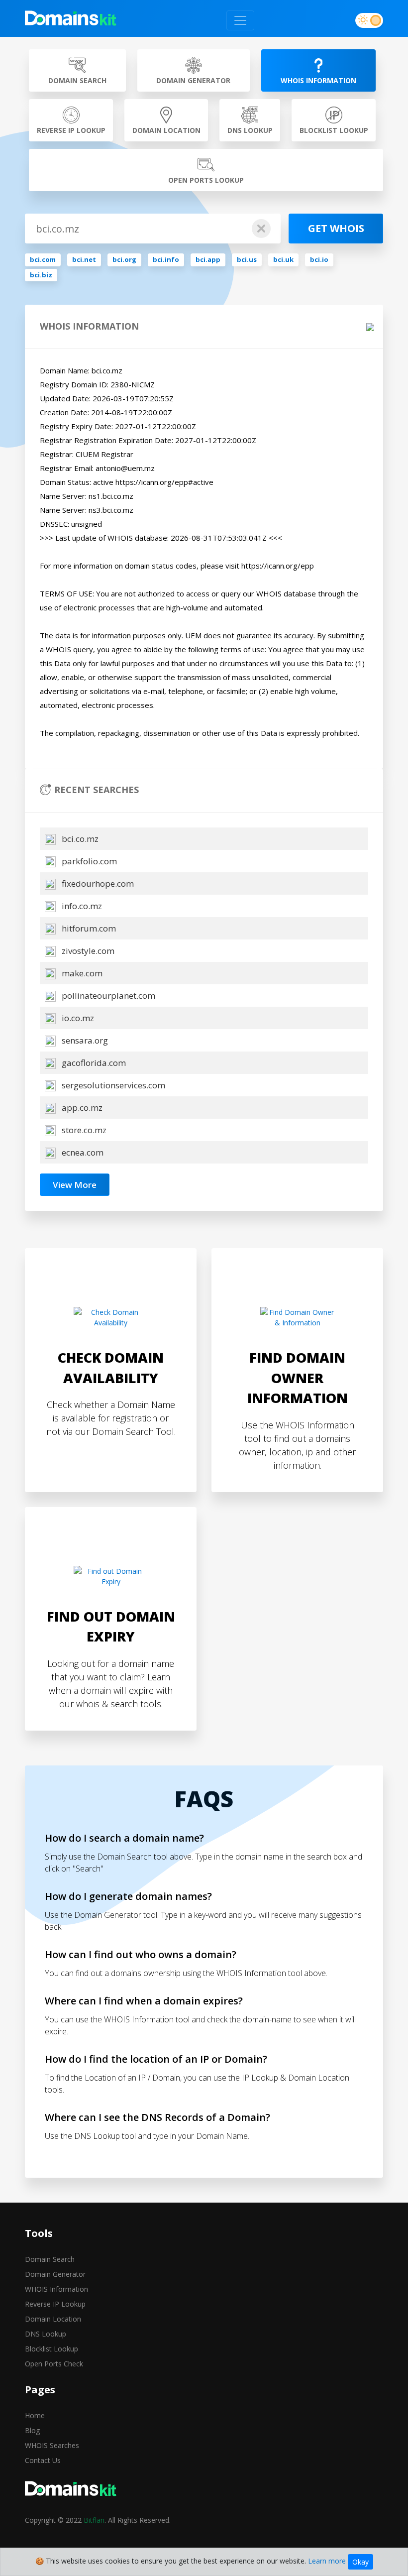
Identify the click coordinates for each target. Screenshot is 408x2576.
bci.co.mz (79, 839)
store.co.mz (83, 1130)
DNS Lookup (46, 2334)
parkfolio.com (88, 861)
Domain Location (53, 2319)
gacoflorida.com (93, 1063)
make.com (81, 973)
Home (35, 2415)
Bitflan (94, 2520)
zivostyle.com (87, 951)
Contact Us (43, 2460)
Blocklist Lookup (51, 2349)
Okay (360, 2562)
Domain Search (50, 2259)
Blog (32, 2430)
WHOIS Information (56, 2289)
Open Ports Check (54, 2364)
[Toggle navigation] (240, 20)
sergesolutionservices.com (112, 1085)
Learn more (327, 2561)
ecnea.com (82, 1152)
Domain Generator (55, 2274)
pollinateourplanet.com (107, 995)
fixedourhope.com (97, 883)
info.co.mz (81, 906)
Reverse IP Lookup (55, 2304)
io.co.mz (77, 1018)
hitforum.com (88, 928)
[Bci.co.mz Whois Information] (71, 20)
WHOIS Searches (52, 2445)
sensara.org (84, 1040)
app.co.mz (81, 1108)
